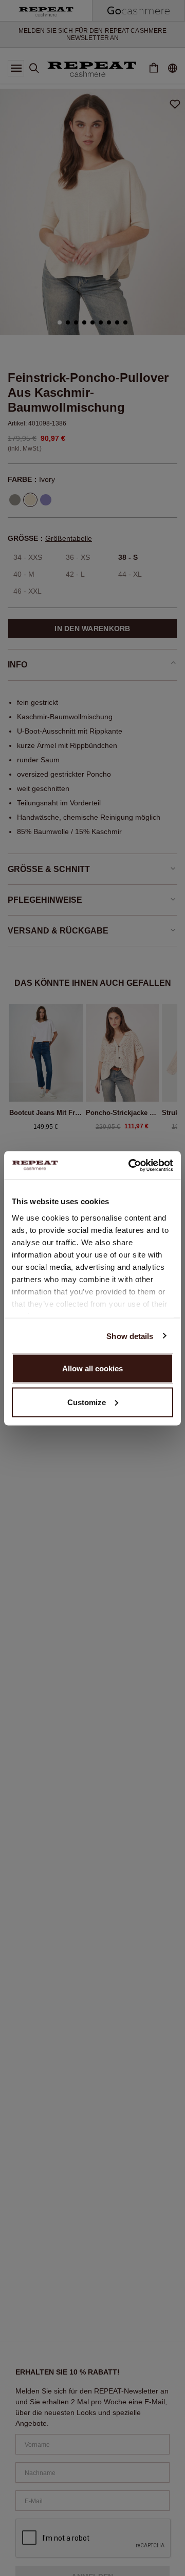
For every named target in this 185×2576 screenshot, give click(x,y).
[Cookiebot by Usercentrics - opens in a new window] (131, 1165)
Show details (130, 1336)
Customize (87, 1402)
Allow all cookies (92, 1368)
